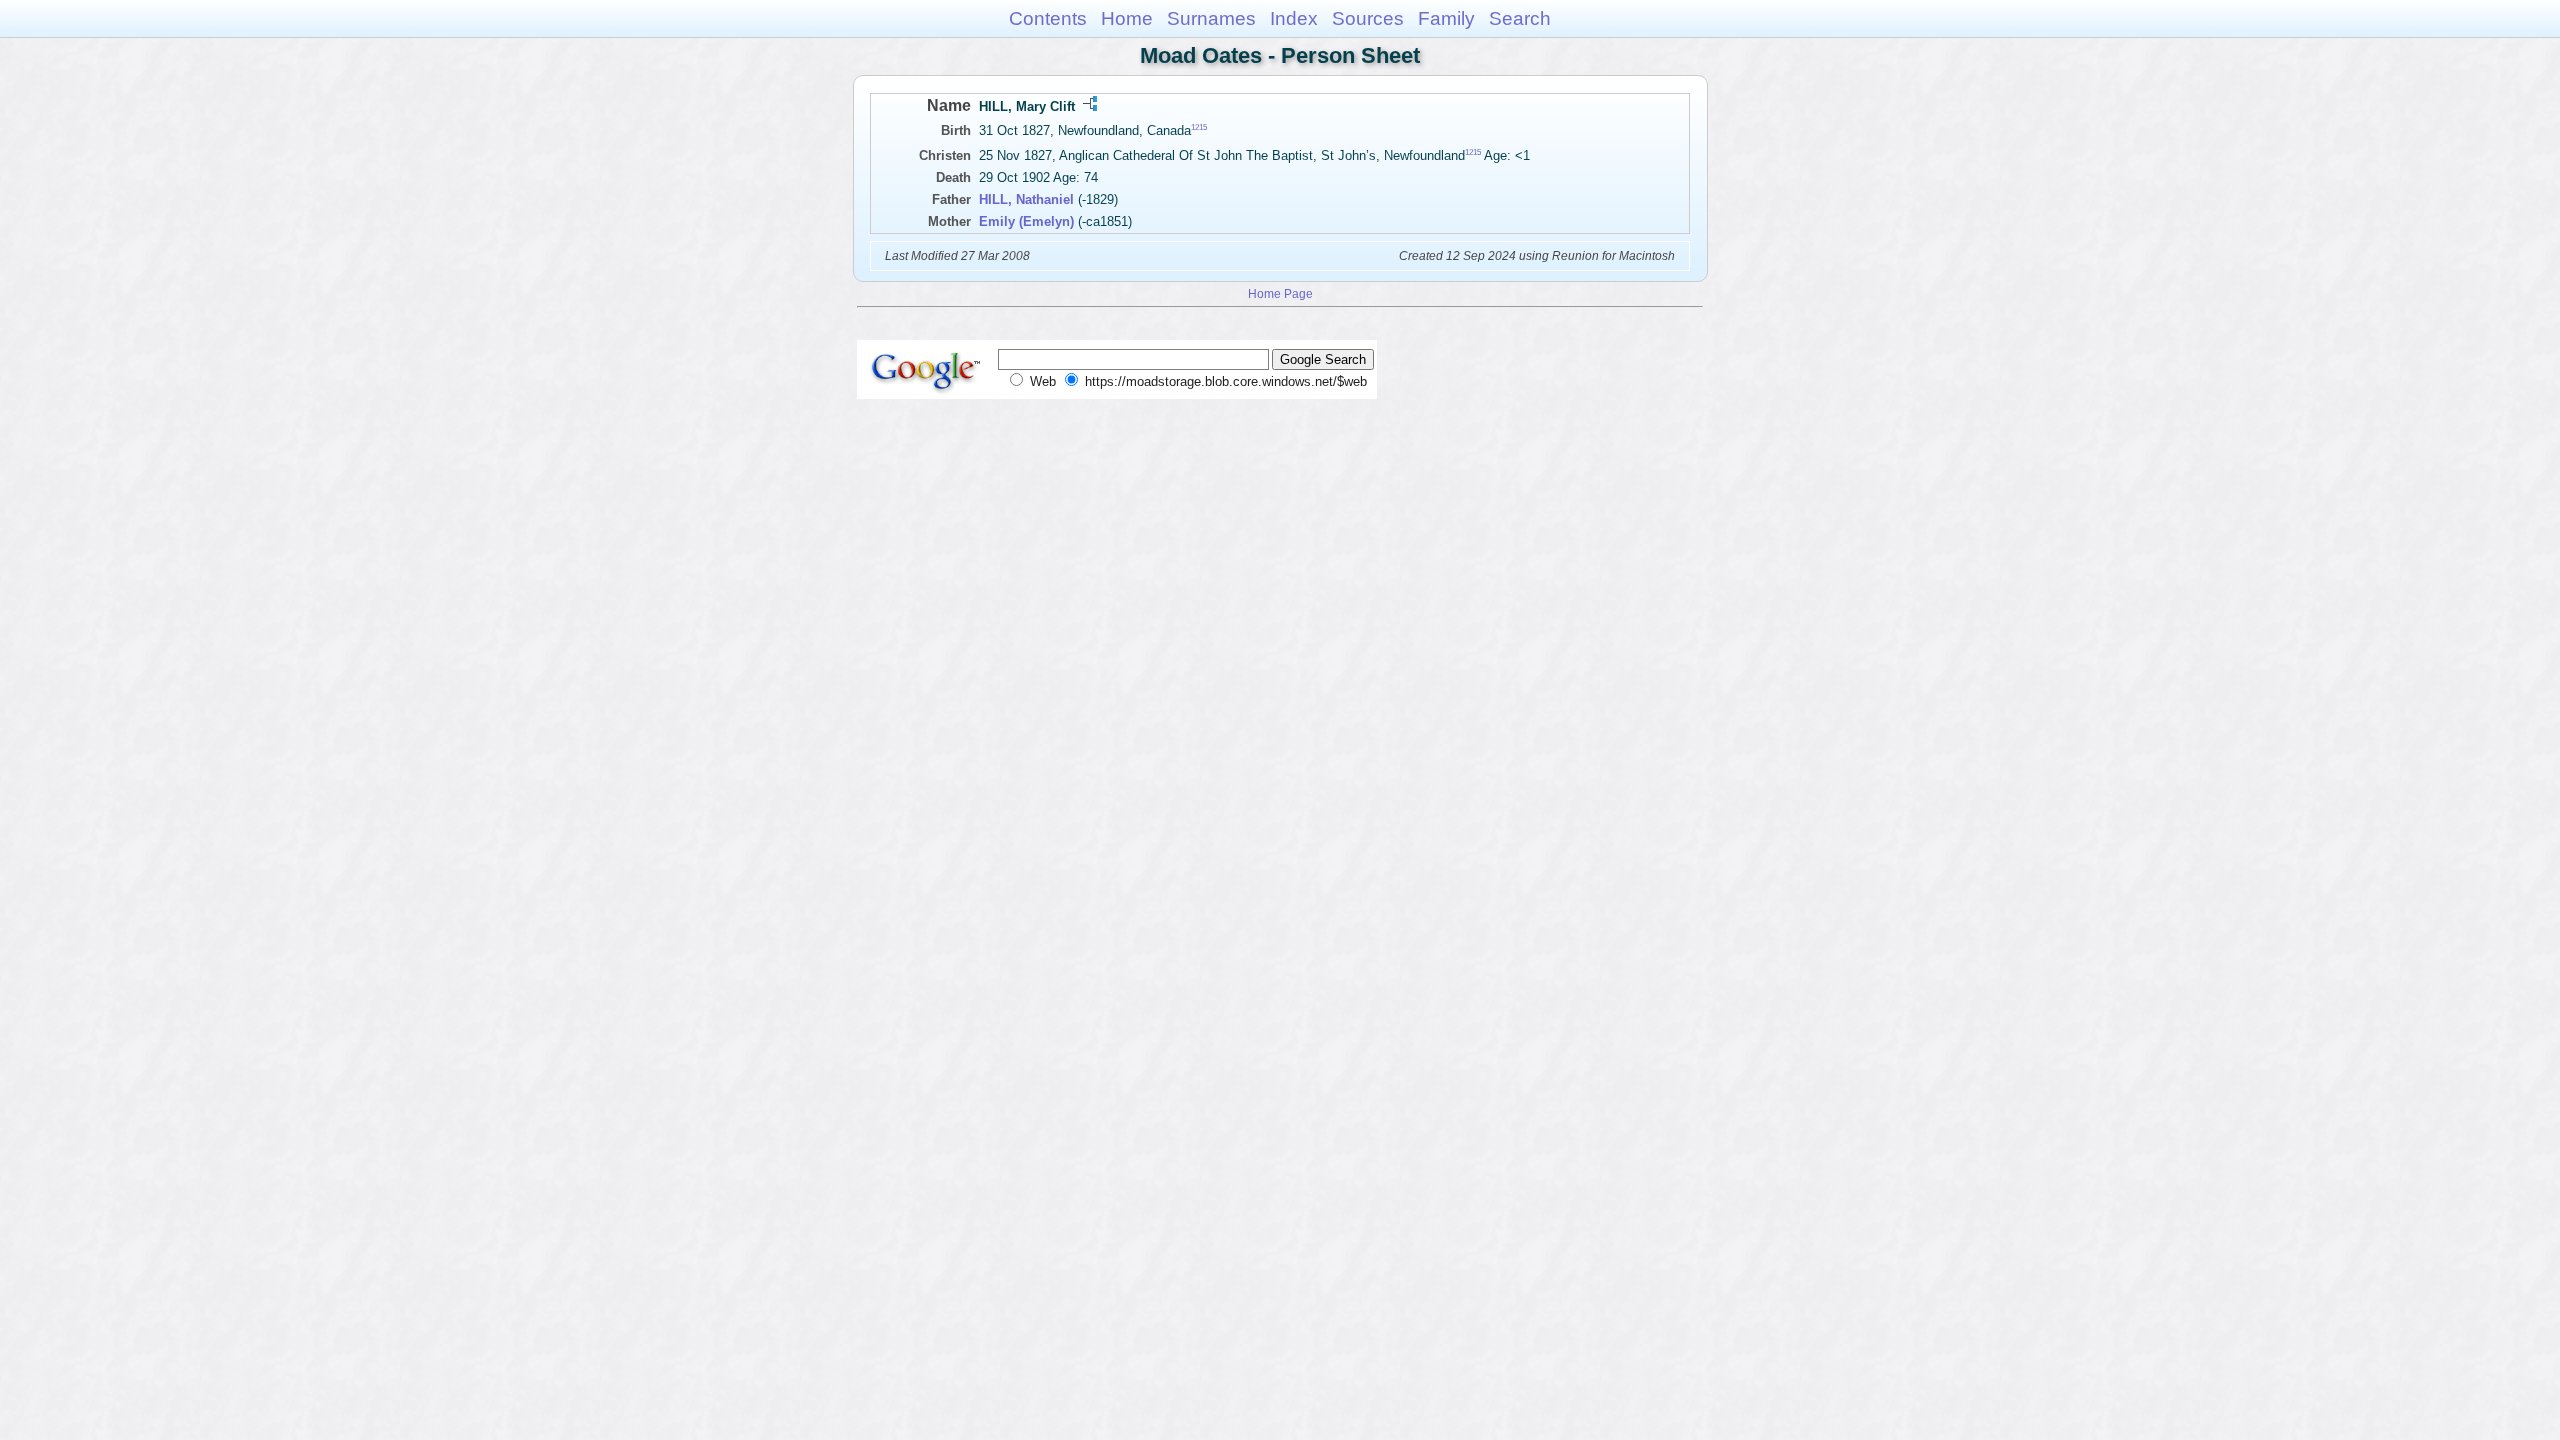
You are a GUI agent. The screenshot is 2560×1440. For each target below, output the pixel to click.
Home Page (1280, 293)
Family (1446, 18)
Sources (1368, 18)
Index (1294, 18)
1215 (1199, 127)
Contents (1048, 18)
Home (1127, 18)
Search (1520, 18)
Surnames (1211, 18)
